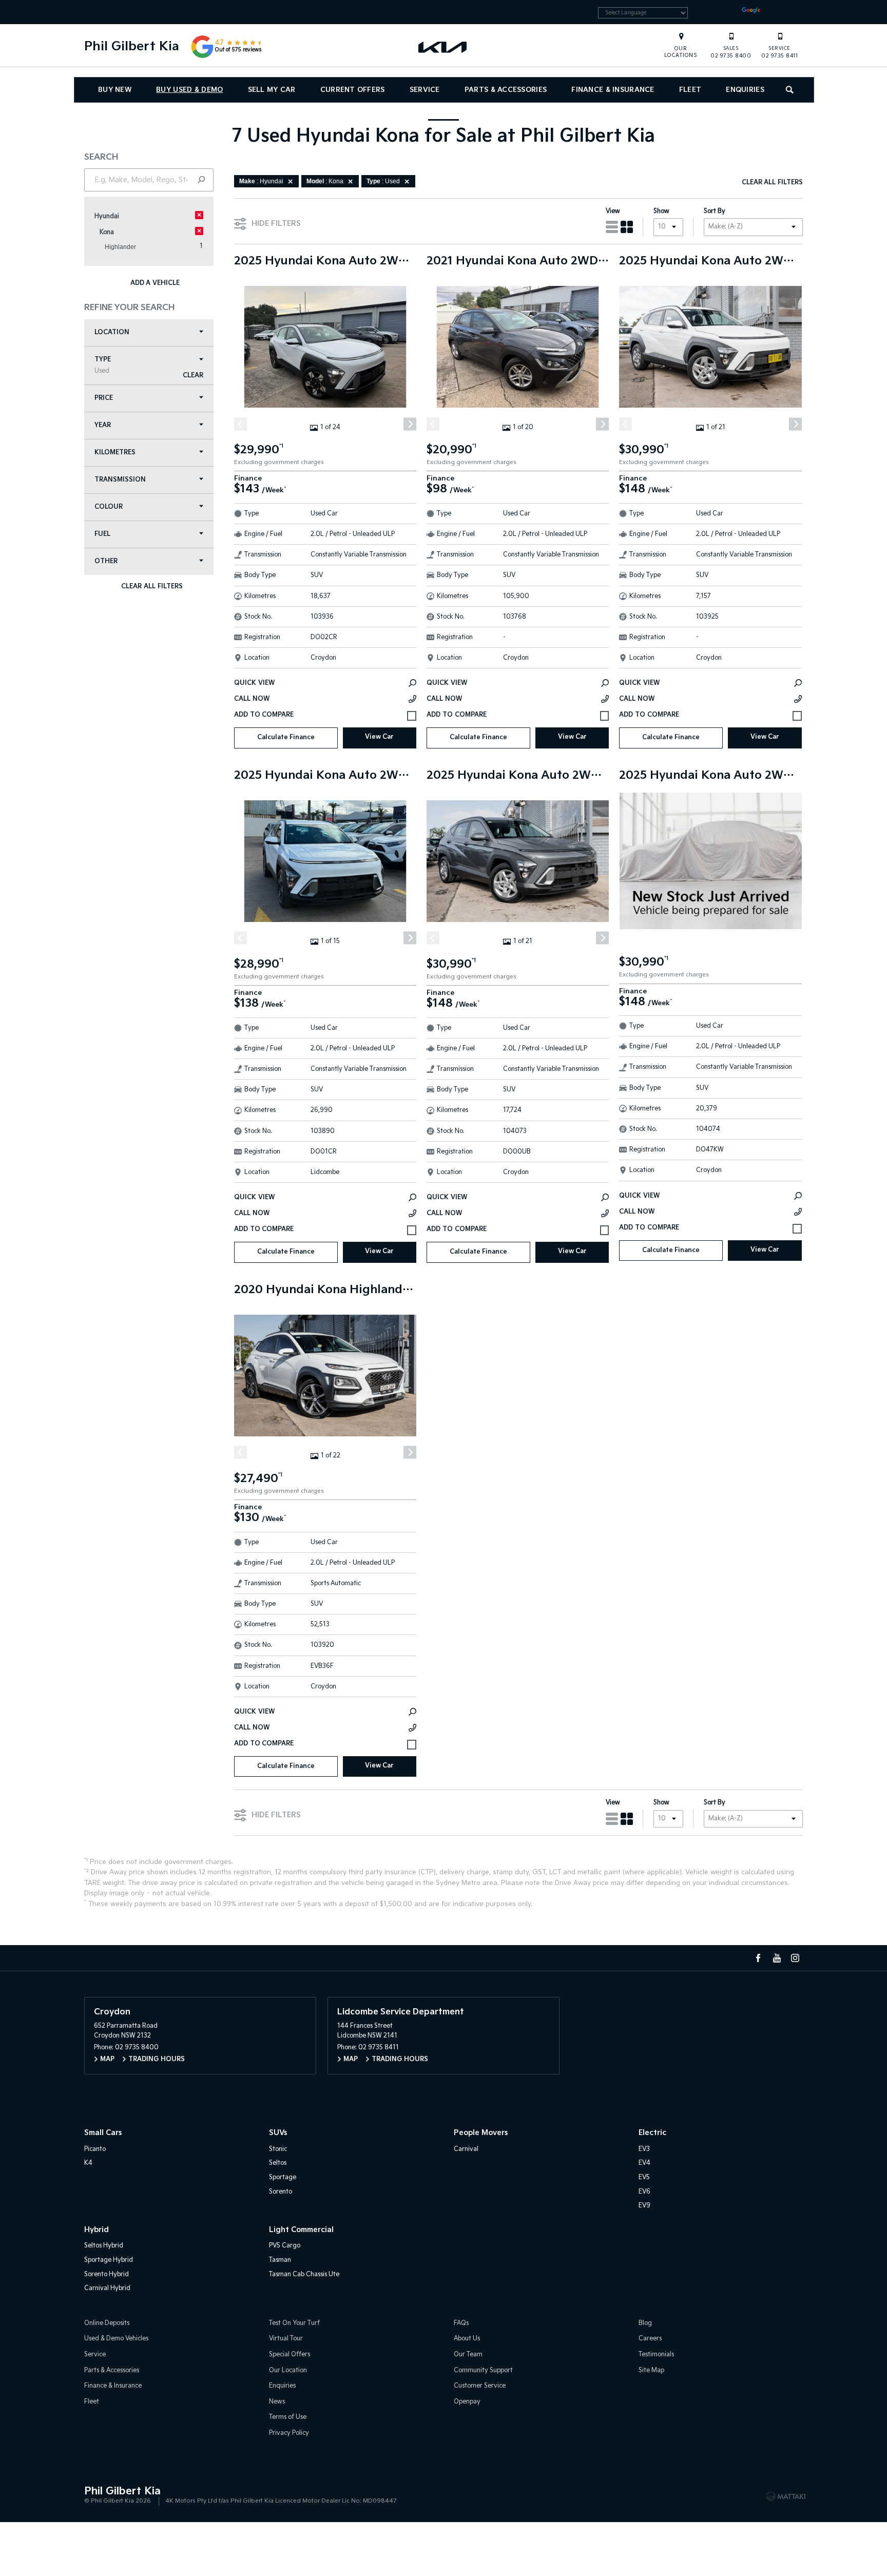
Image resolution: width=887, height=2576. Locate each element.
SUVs (278, 2133)
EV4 (644, 2163)
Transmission (120, 480)
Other (106, 561)
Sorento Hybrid (107, 2274)
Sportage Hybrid (109, 2260)
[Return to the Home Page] (94, 2495)
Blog (645, 2323)
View (613, 211)
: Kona (325, 181)
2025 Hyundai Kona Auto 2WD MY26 (710, 261)
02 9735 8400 (731, 52)
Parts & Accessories (506, 90)
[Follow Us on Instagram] (795, 1958)
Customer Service (480, 2386)
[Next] (410, 424)
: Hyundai (261, 181)
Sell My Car (272, 90)
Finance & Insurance (613, 90)
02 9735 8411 (779, 52)
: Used (383, 181)
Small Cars (103, 2133)
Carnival (466, 2149)
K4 (88, 2163)
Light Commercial (301, 2230)
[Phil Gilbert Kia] (444, 47)
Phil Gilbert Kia (132, 46)
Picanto (95, 2149)
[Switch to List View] (612, 227)
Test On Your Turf (294, 2323)
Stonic (278, 2149)
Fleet (690, 90)
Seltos (278, 2163)
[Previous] (240, 424)
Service (425, 90)
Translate (781, 12)
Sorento (281, 2192)
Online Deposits (107, 2323)
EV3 (644, 2149)
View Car (379, 737)
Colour (109, 507)
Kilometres (115, 453)
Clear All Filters (152, 587)
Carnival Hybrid (107, 2288)
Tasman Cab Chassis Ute (304, 2274)
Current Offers (353, 90)
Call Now (252, 699)
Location (112, 332)
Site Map (651, 2370)
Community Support (483, 2370)
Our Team (468, 2354)
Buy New (115, 90)
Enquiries (745, 90)
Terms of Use (288, 2417)
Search (790, 90)
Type (103, 365)
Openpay (467, 2402)
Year (103, 425)
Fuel (102, 534)
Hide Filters (276, 224)
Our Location (288, 2370)
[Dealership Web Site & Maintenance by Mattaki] (786, 2496)
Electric (652, 2133)
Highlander (120, 247)
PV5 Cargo (285, 2246)
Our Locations (681, 52)
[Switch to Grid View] (627, 227)
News (277, 2402)
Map (107, 2059)
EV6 (644, 2192)
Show (661, 211)
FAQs (461, 2323)
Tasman (280, 2260)
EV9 (644, 2206)
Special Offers (290, 2354)
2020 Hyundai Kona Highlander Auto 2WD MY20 (325, 1290)
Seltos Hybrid (104, 2246)
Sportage (283, 2177)
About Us (467, 2339)
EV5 (644, 2177)
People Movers (481, 2133)
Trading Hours (157, 2059)
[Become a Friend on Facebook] (758, 1958)
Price (104, 398)
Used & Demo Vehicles (116, 2339)
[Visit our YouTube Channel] (777, 1958)
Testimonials (656, 2354)
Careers (650, 2339)
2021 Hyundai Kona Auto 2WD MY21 (518, 261)
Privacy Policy (289, 2433)
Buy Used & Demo (189, 90)
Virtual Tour (286, 2339)
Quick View (254, 683)
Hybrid (97, 2230)
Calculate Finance (286, 737)
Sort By (715, 211)
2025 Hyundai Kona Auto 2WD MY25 (325, 261)
